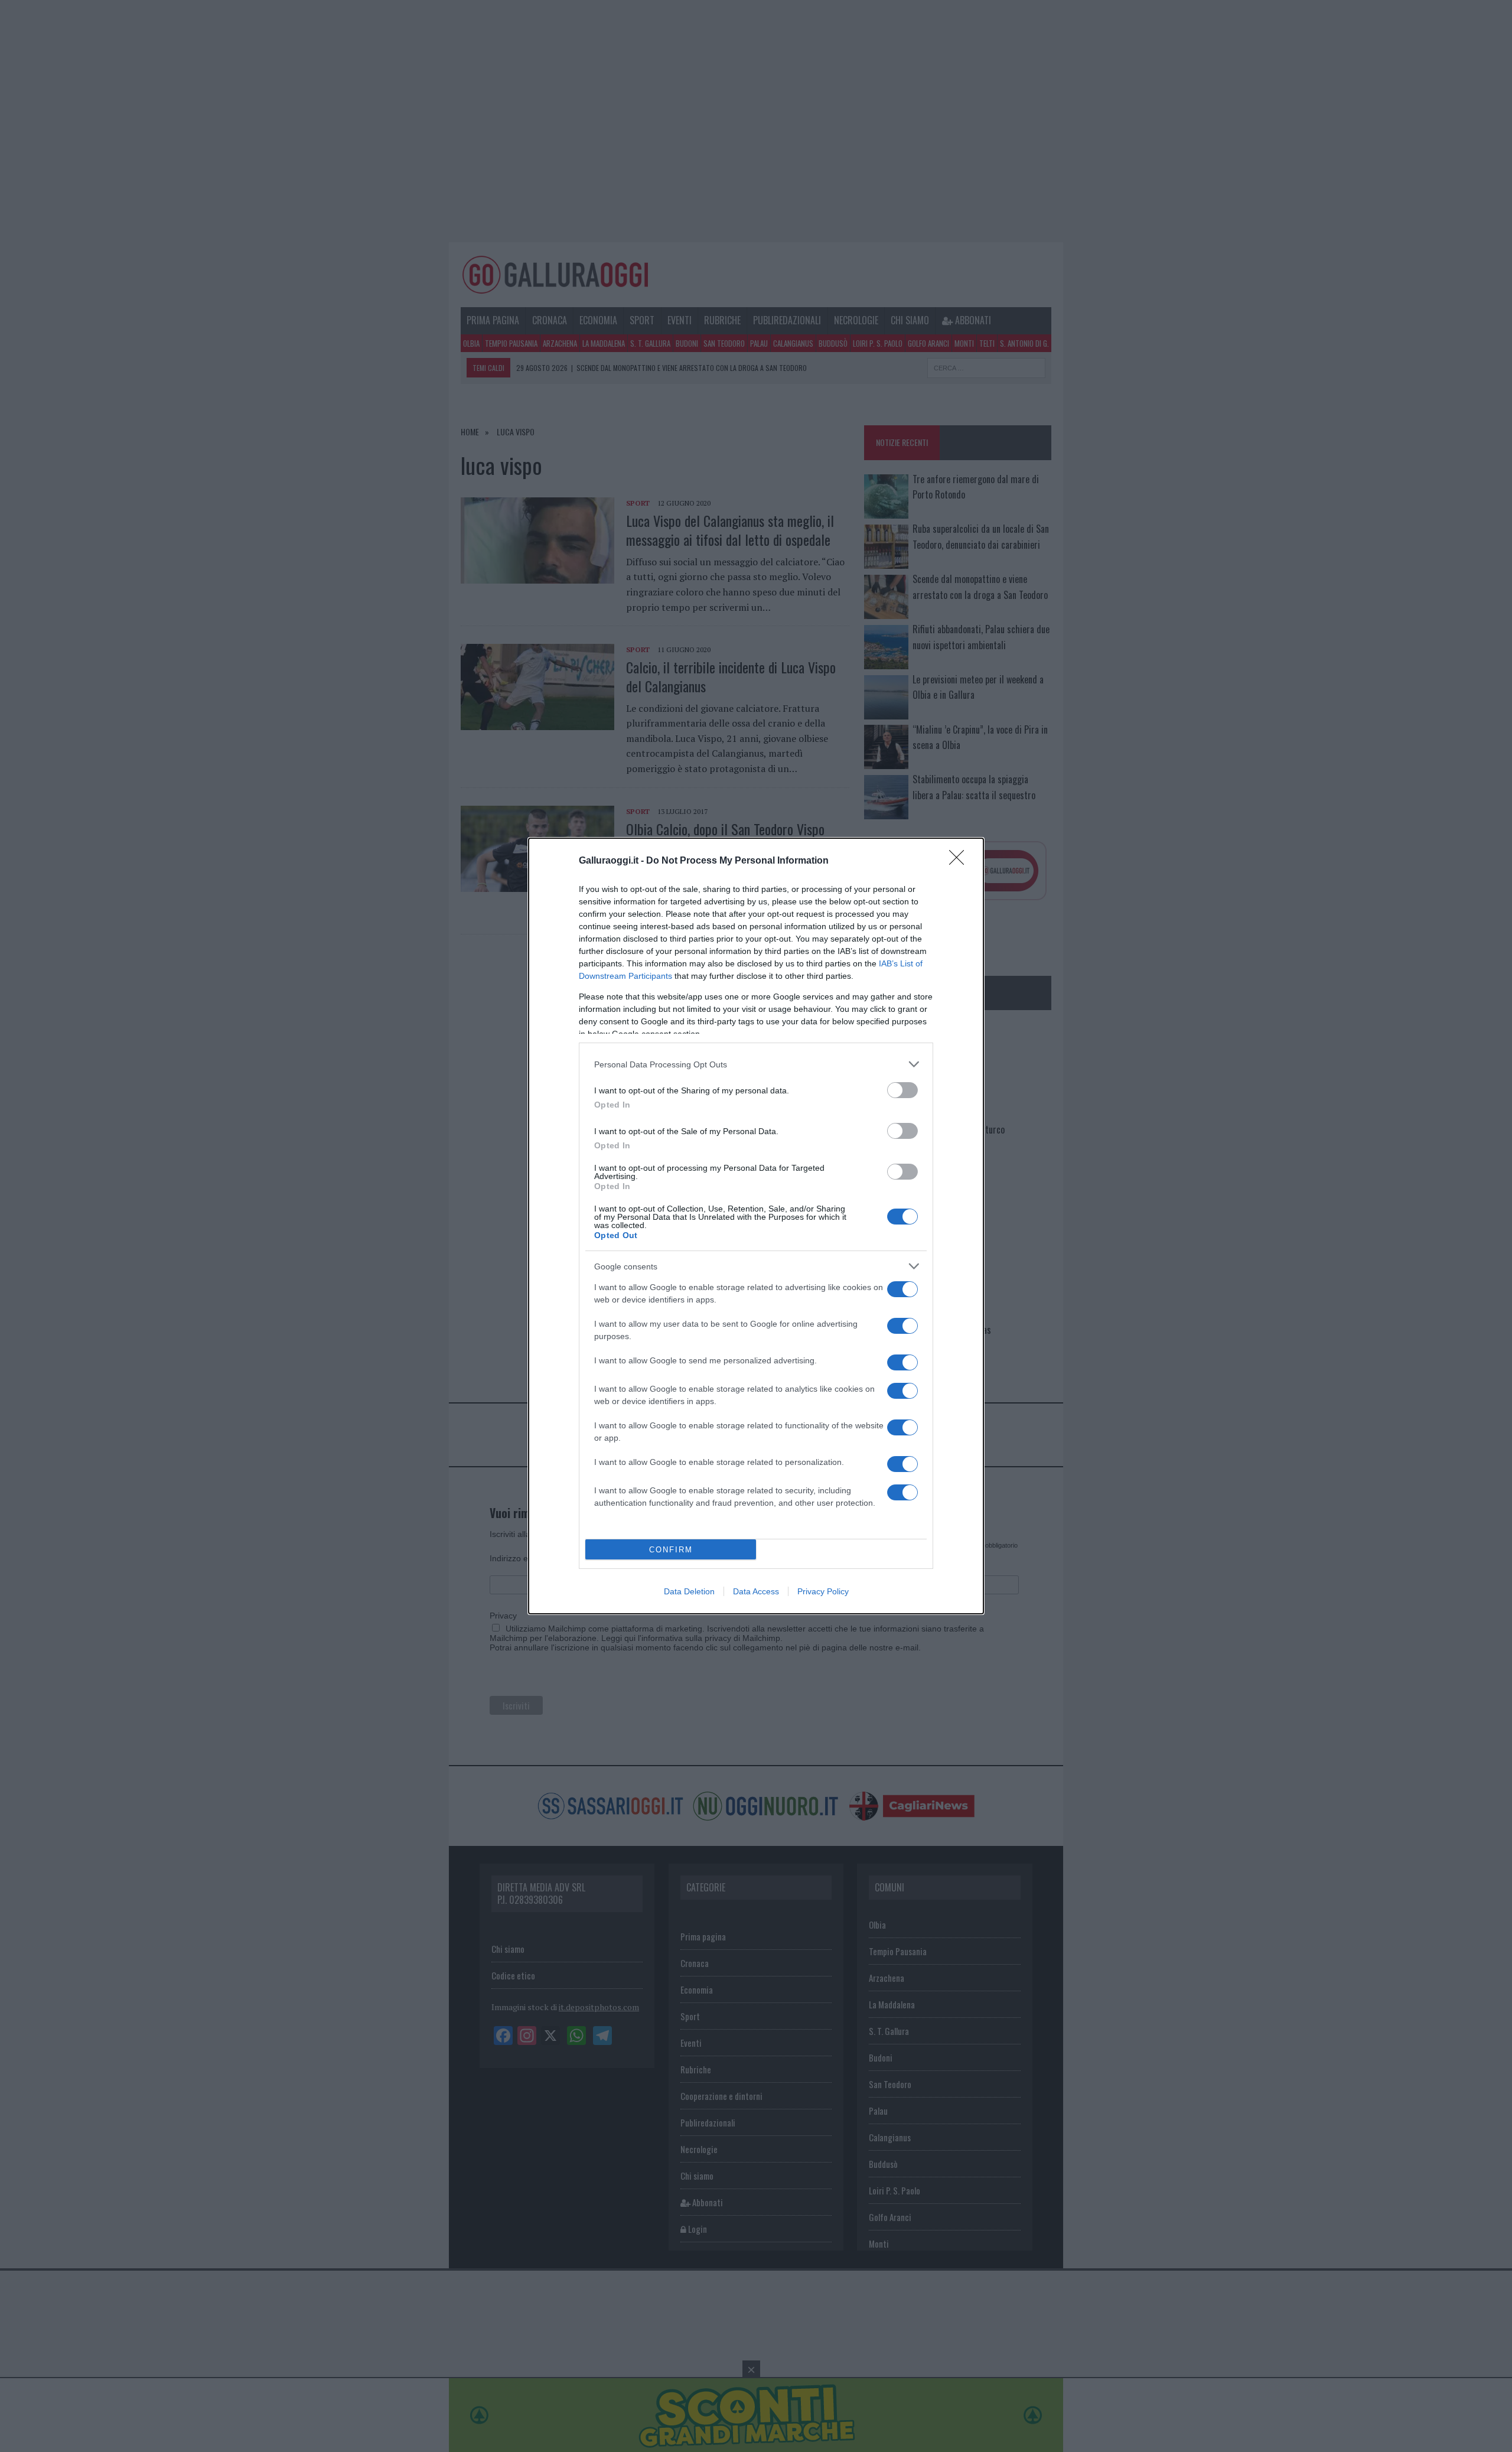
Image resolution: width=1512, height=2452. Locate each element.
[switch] (902, 1090)
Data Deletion (689, 1591)
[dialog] (756, 1226)
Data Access (756, 1591)
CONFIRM (671, 1550)
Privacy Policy (823, 1591)
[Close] (960, 861)
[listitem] (756, 1064)
